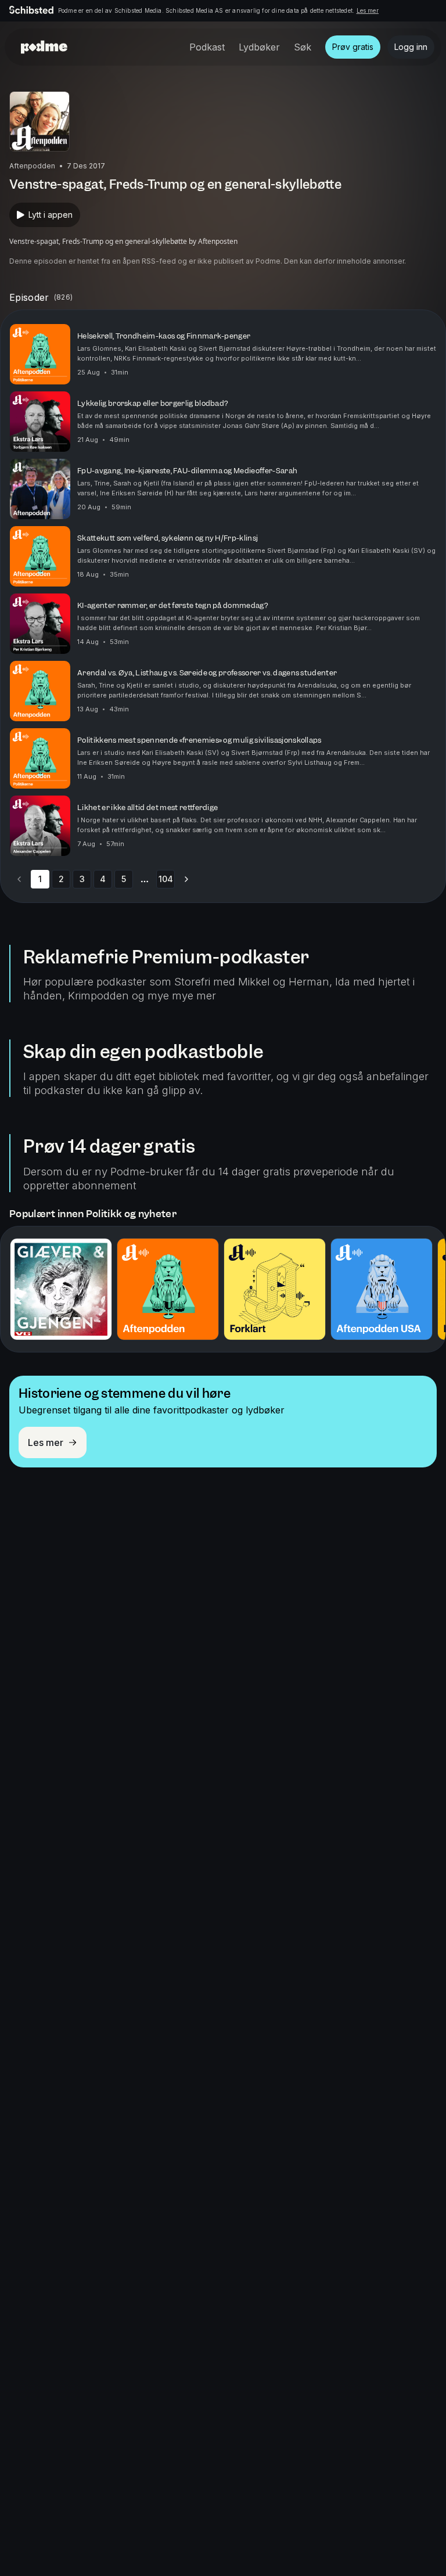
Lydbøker (259, 47)
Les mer (368, 10)
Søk (303, 47)
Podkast (207, 47)
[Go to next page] (186, 879)
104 (166, 879)
